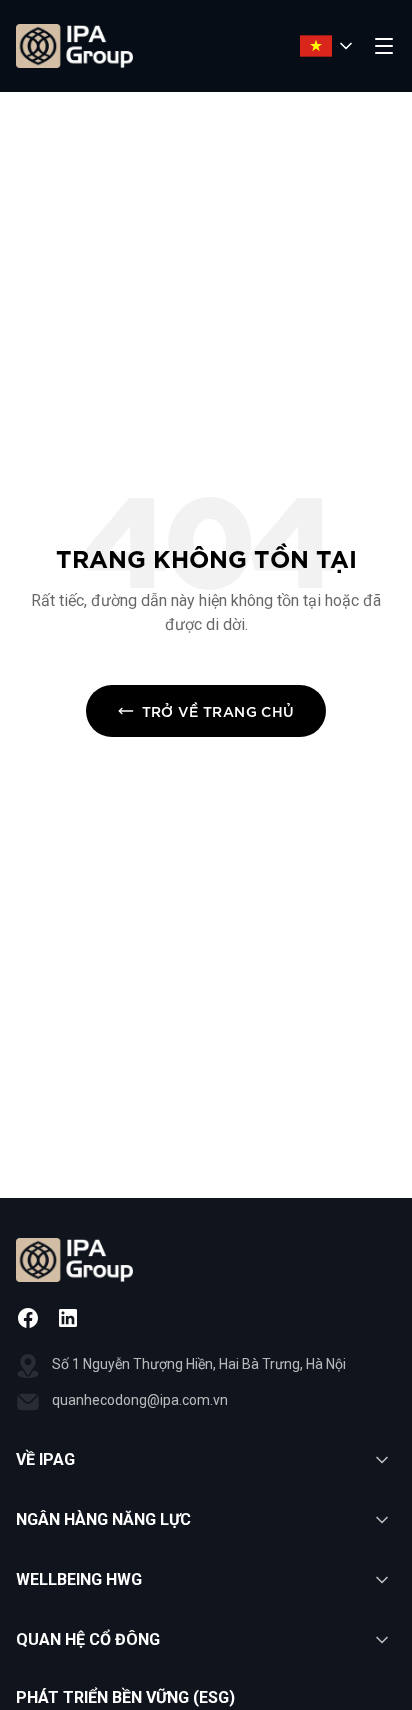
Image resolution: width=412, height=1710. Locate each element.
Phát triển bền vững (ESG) (125, 1697)
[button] (206, 1460)
